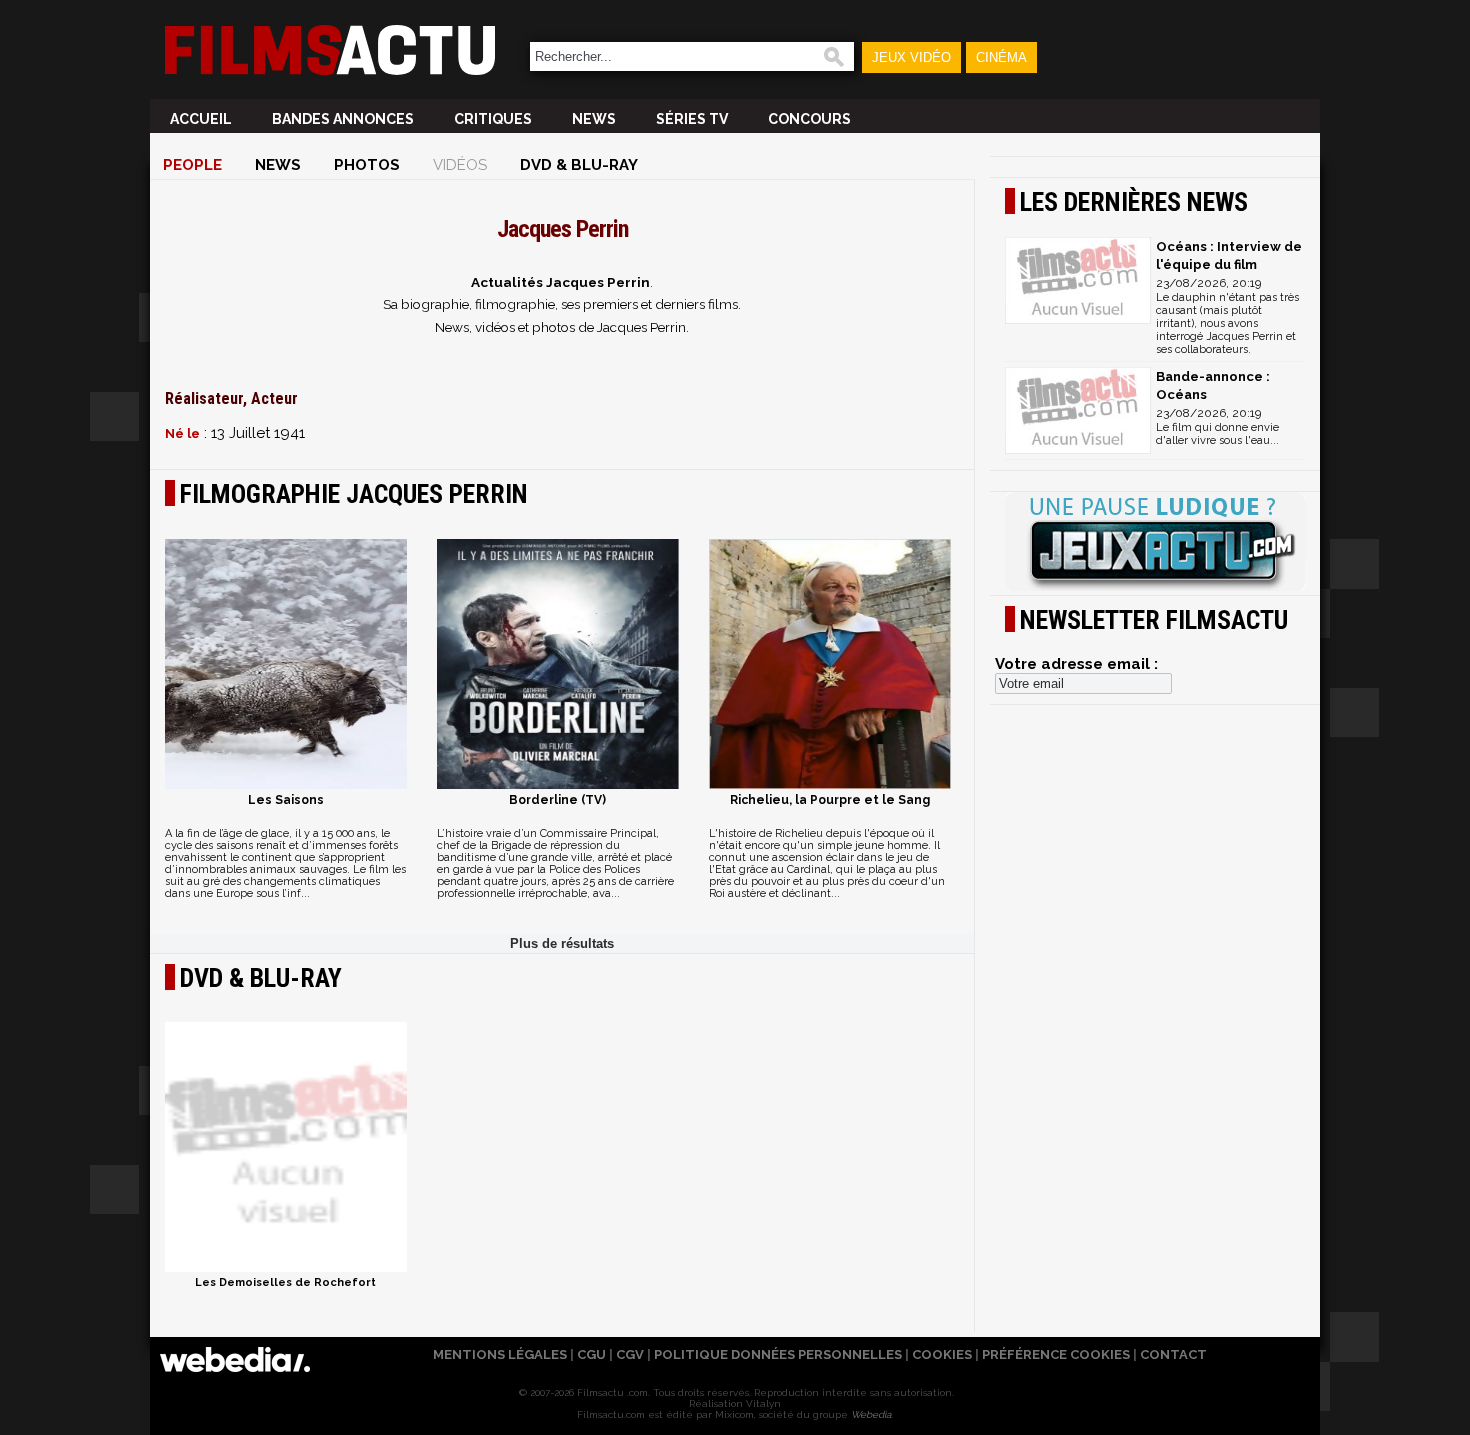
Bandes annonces (343, 119)
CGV (630, 1354)
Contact (1173, 1354)
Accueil (201, 119)
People (192, 165)
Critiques (493, 119)
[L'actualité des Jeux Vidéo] (1155, 543)
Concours (809, 119)
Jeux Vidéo (911, 57)
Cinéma (1001, 57)
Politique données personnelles (778, 1354)
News (594, 119)
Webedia (871, 1414)
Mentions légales (500, 1354)
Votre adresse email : (1076, 664)
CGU (591, 1354)
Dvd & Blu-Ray (579, 165)
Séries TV (692, 119)
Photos (367, 165)
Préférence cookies (1056, 1354)
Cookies (942, 1354)
